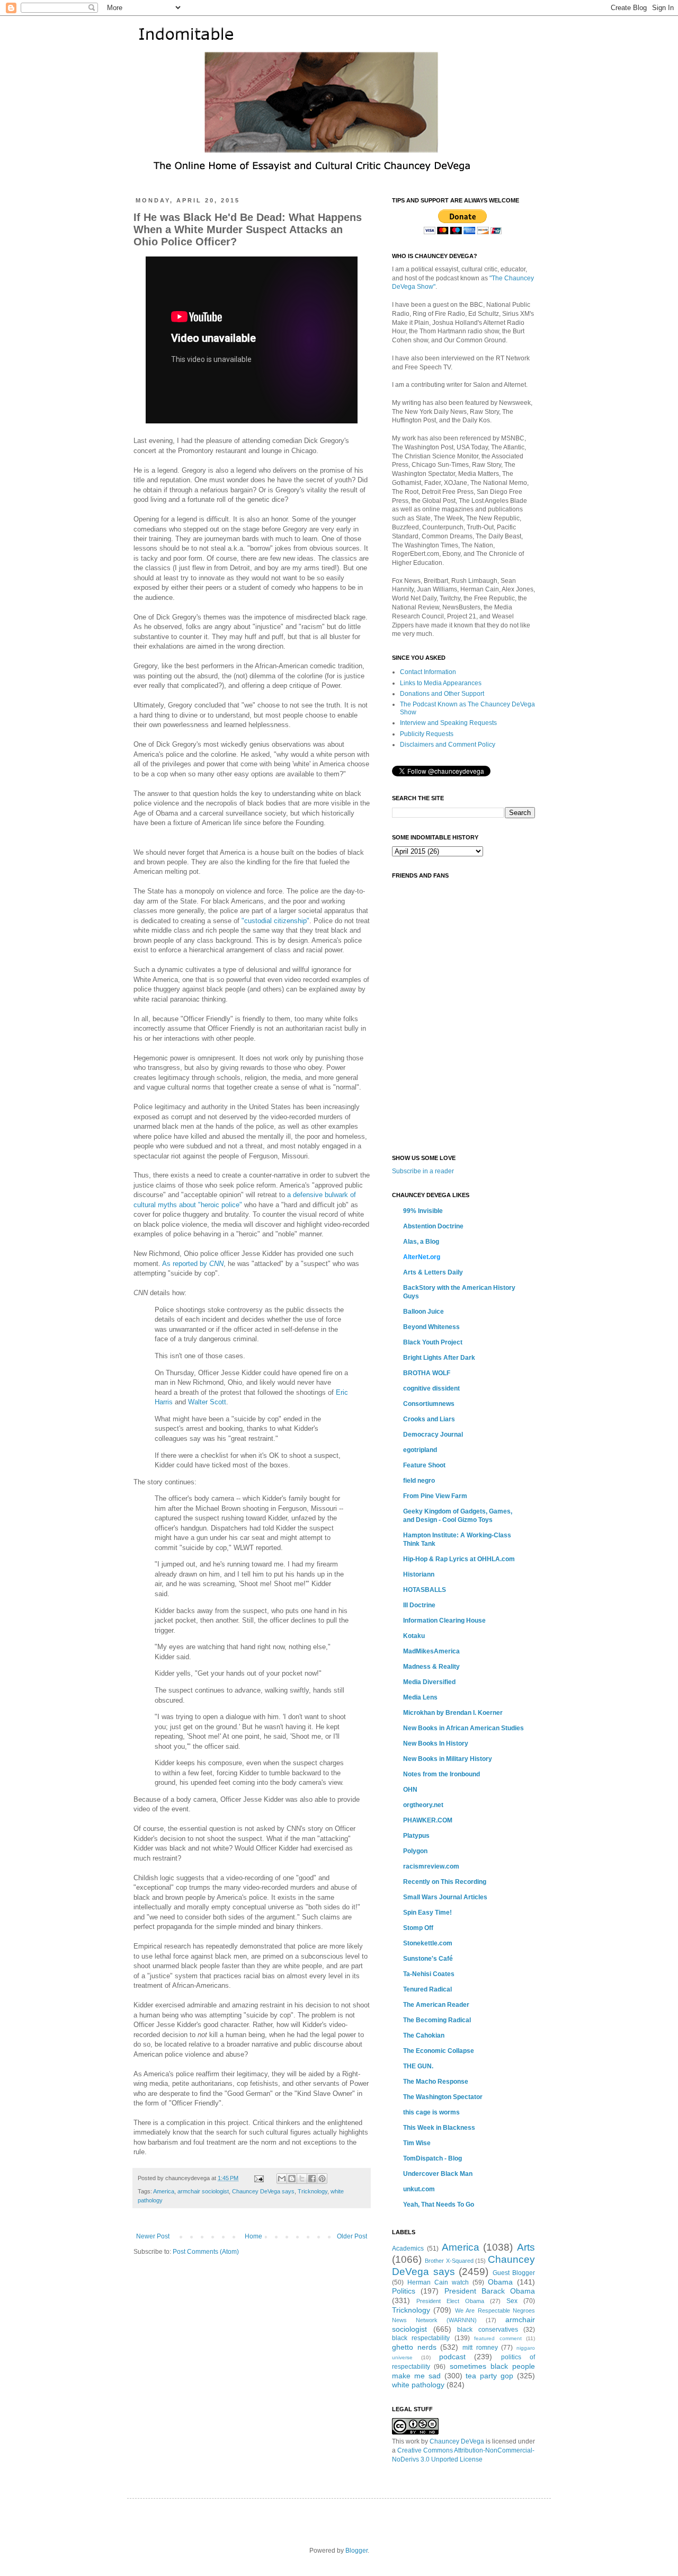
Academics (408, 2249)
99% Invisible (423, 1211)
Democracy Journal (433, 1435)
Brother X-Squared (449, 2261)
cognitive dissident (431, 1388)
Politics (404, 2291)
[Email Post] (258, 2178)
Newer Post (153, 2236)
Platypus (416, 1836)
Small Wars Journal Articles (445, 1897)
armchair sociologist (203, 2191)
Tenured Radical (427, 1989)
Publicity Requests (427, 734)
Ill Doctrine (419, 1605)
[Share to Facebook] (312, 2179)
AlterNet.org (422, 1257)
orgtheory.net (423, 1805)
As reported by (193, 1264)
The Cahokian (424, 2035)
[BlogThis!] (292, 2179)
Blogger (356, 2551)
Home (253, 2236)
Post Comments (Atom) (206, 2252)
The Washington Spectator (443, 2097)
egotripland (420, 1450)
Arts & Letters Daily (433, 1272)
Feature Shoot (424, 1465)
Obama (500, 2282)
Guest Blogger (514, 2273)
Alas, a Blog (421, 1242)
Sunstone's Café (428, 1959)
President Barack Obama (490, 2291)
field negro (419, 1481)
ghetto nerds (414, 2347)
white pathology (418, 2385)
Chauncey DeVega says (263, 2191)
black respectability (421, 2338)
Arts (526, 2247)
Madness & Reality (431, 1667)
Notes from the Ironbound (441, 1774)
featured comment (498, 2338)
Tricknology (313, 2191)
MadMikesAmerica (431, 1651)
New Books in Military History (448, 1759)
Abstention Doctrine (433, 1226)
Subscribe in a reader (423, 1171)
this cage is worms (431, 2112)
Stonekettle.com (428, 1943)
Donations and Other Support (442, 694)
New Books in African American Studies (463, 1728)
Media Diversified (429, 1682)
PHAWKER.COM (428, 1820)
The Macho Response (436, 2082)
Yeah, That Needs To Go (439, 2205)
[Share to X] (302, 2179)
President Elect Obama (450, 2301)
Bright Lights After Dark (439, 1358)
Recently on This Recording (445, 1882)
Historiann (419, 1574)
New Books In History (436, 1743)
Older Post (352, 2236)
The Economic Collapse (439, 2051)
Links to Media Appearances (441, 683)
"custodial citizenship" (275, 921)
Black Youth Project (433, 1342)
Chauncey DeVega (457, 2441)
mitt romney (480, 2348)
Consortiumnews (429, 1404)
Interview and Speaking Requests (448, 723)
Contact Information (428, 672)
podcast (452, 2357)
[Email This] (282, 2179)
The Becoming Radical (437, 2020)
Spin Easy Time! (427, 1913)
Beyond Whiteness (431, 1327)
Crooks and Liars (429, 1419)
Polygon (415, 1851)
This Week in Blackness (439, 2128)
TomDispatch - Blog (432, 2158)
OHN (410, 1790)
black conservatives (488, 2330)
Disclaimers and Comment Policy (448, 745)
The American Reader (436, 2005)
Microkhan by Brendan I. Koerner (453, 1713)
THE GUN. (418, 2066)
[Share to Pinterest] (322, 2179)
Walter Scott (207, 1402)
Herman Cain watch (438, 2282)
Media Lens (420, 1697)
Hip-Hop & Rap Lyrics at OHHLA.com (459, 1559)
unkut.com (419, 2189)
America (164, 2191)
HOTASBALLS (425, 1590)
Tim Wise (417, 2143)
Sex (512, 2301)
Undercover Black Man (438, 2174)
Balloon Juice (423, 1312)
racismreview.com (431, 1866)
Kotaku (414, 1636)
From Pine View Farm (435, 1496)
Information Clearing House (444, 1621)
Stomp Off (418, 1928)
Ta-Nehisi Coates (429, 1974)
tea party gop (489, 2376)
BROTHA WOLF (427, 1373)
